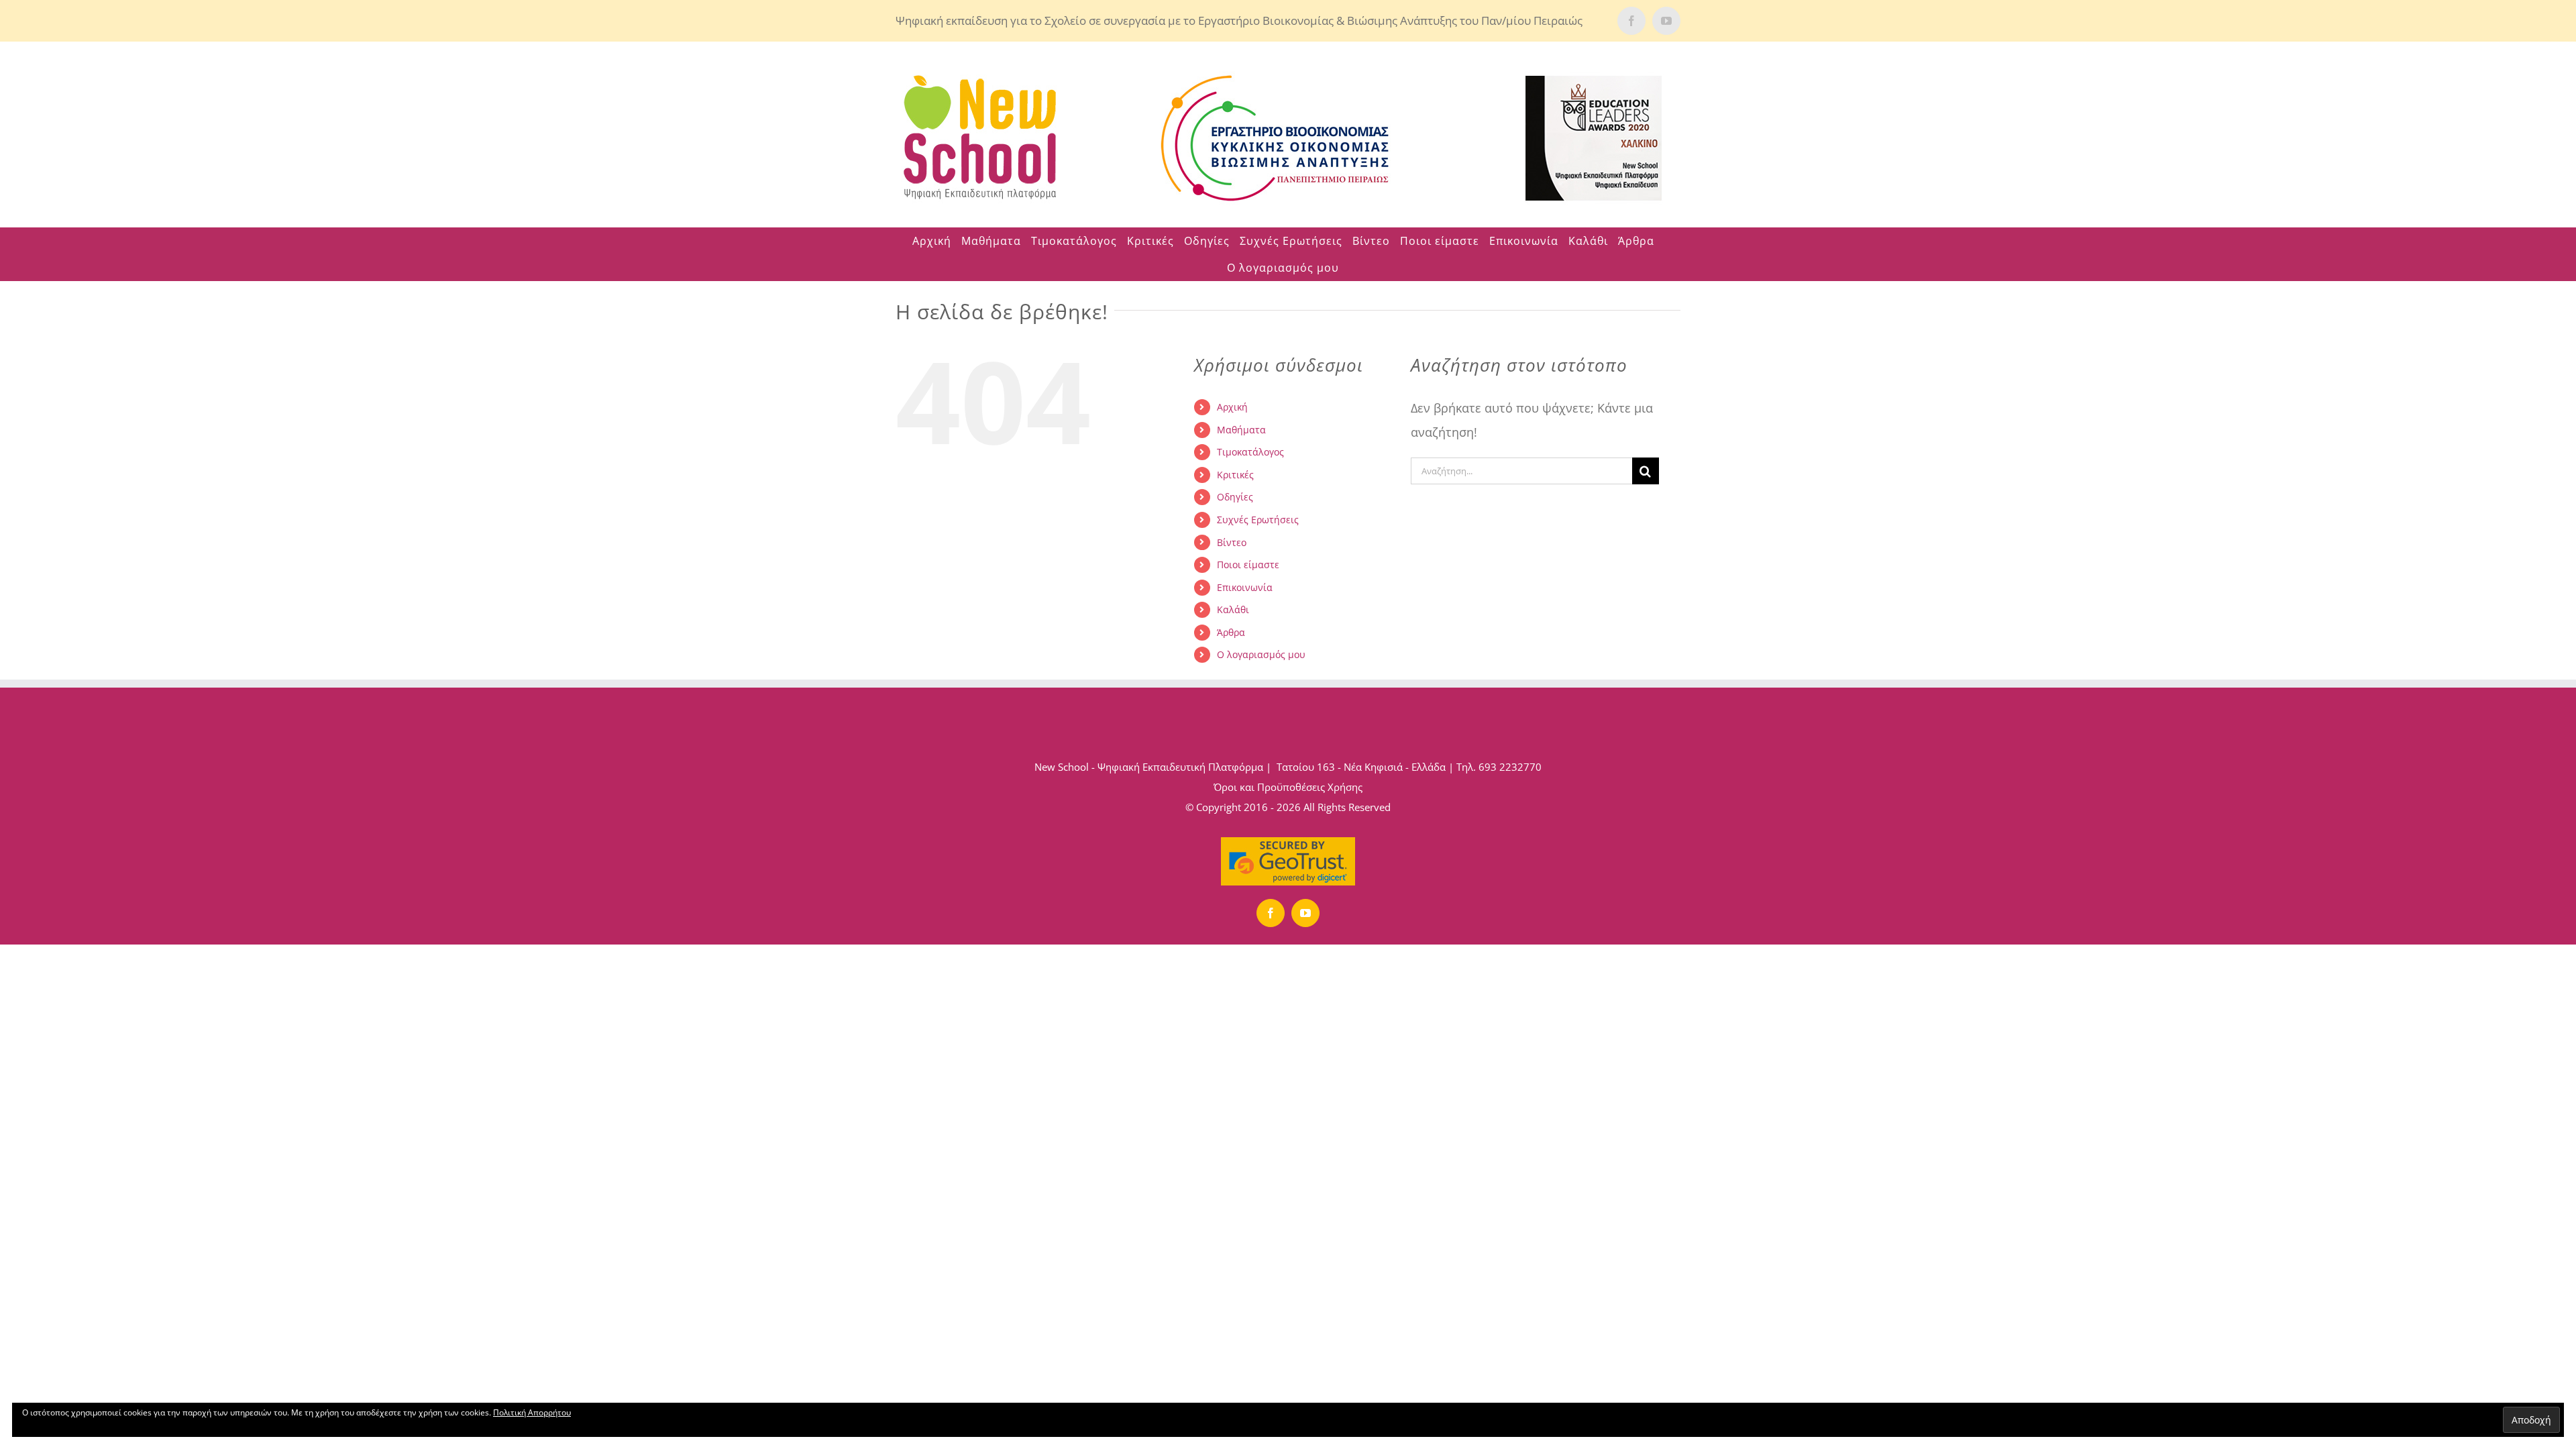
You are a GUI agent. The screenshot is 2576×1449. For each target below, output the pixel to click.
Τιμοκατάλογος (1250, 452)
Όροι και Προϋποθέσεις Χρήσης (1288, 787)
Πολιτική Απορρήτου (532, 1412)
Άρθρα (1231, 632)
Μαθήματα (1241, 430)
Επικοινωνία (1245, 587)
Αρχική (1232, 407)
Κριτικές (1235, 475)
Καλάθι (1233, 609)
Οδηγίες (1235, 497)
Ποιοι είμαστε (1248, 565)
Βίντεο (1232, 542)
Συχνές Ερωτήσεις (1258, 520)
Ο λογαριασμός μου (1261, 654)
